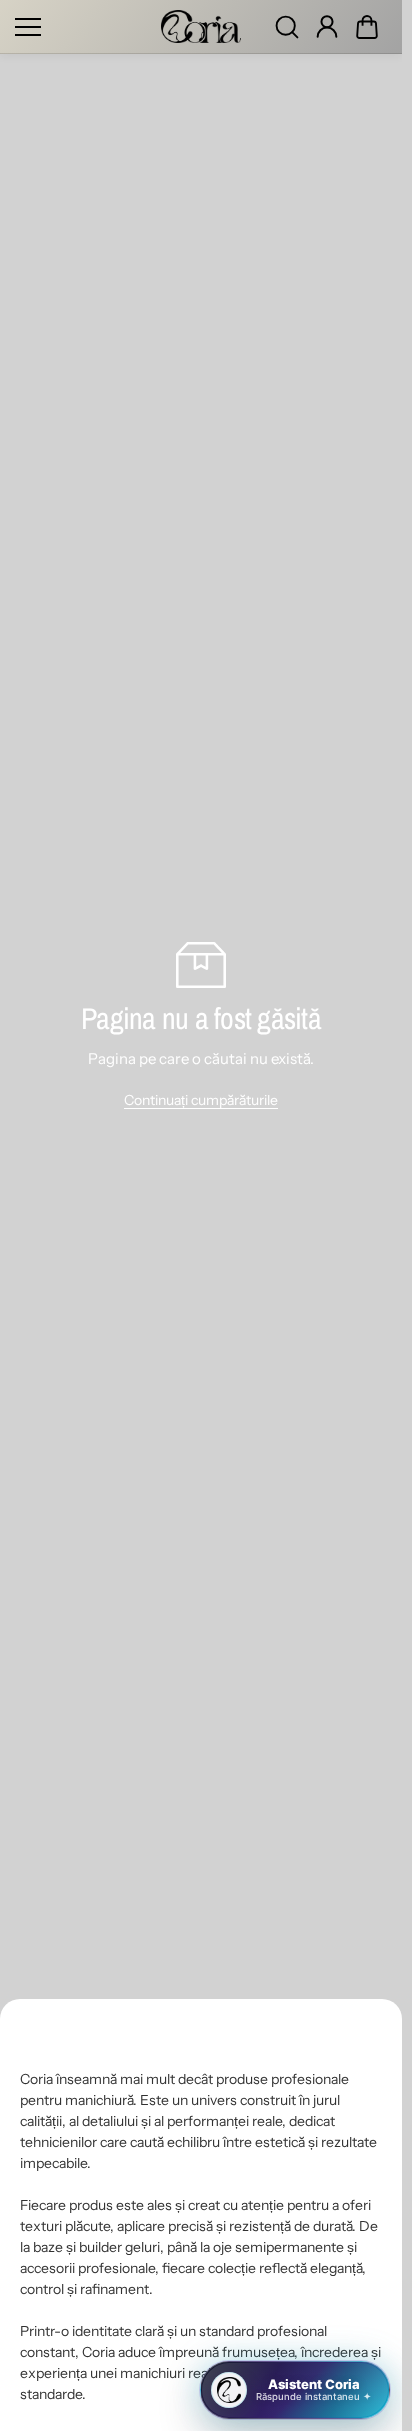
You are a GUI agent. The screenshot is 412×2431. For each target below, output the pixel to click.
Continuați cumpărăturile (201, 1100)
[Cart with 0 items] (367, 27)
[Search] (287, 27)
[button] (367, 27)
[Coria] (201, 26)
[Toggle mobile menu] (83, 27)
